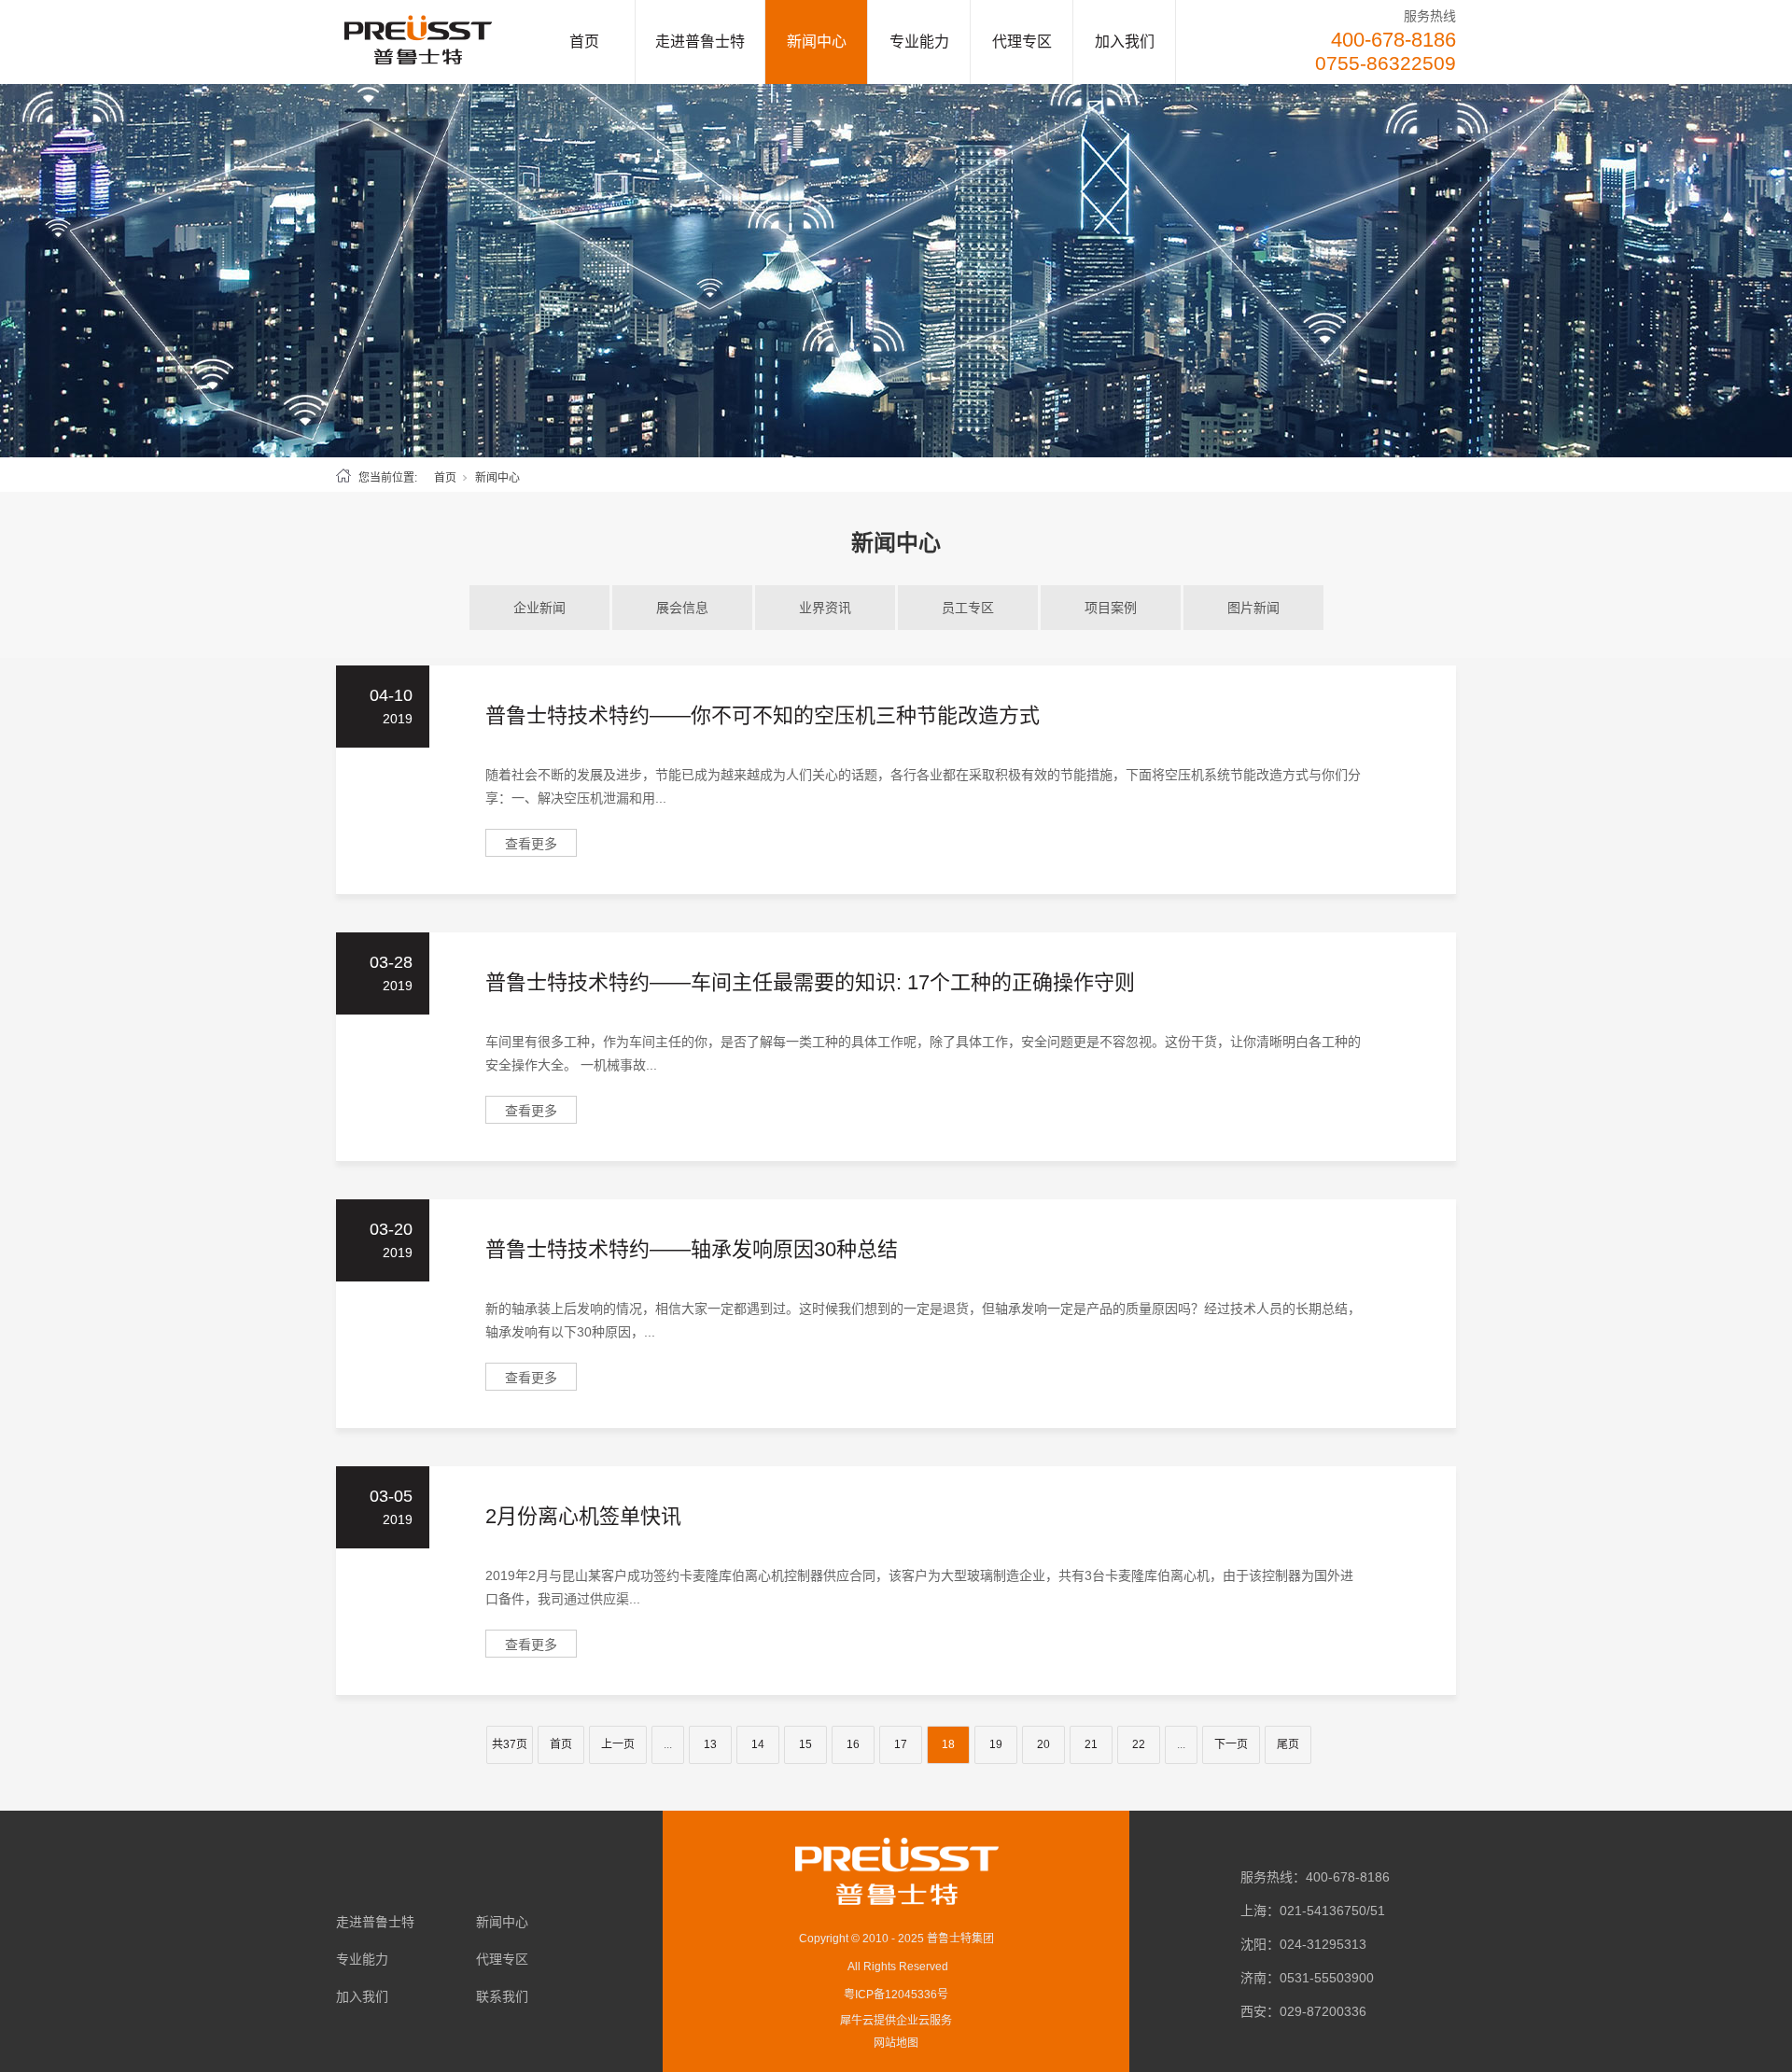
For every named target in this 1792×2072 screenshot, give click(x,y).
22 (1139, 1744)
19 (996, 1744)
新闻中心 (817, 42)
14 (758, 1744)
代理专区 (1022, 42)
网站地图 (896, 2043)
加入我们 (1125, 42)
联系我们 (502, 1996)
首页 (584, 42)
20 (1043, 1744)
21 (1091, 1744)
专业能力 (919, 42)
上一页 (618, 1744)
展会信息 (682, 608)
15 (805, 1744)
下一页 (1231, 1744)
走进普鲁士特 (700, 42)
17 (901, 1744)
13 (710, 1744)
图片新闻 (1253, 608)
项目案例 (1111, 608)
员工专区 (968, 608)
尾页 (1288, 1744)
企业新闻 (539, 608)
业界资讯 (825, 608)
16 (853, 1744)
